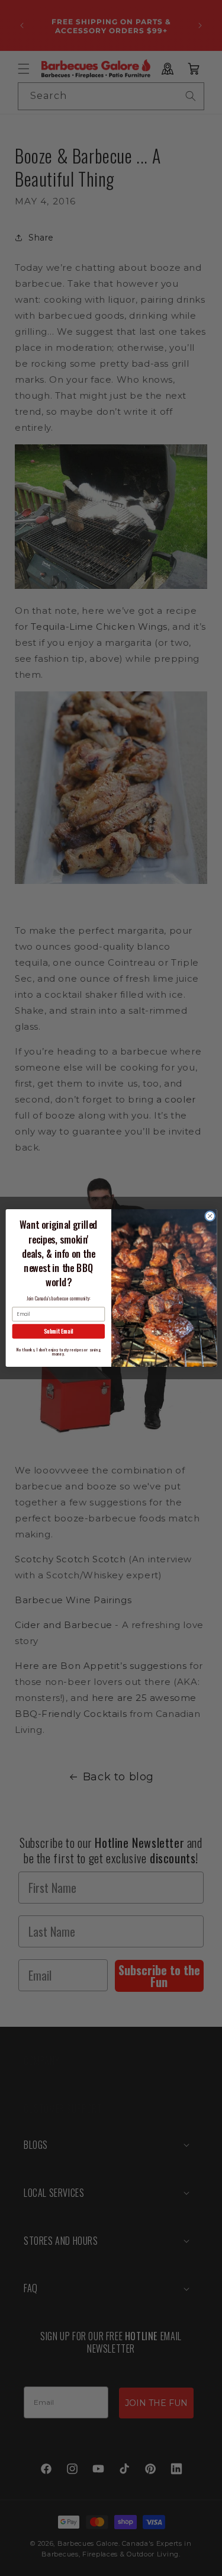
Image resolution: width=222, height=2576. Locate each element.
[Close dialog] (210, 1216)
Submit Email (58, 1331)
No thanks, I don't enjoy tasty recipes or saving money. (58, 1351)
